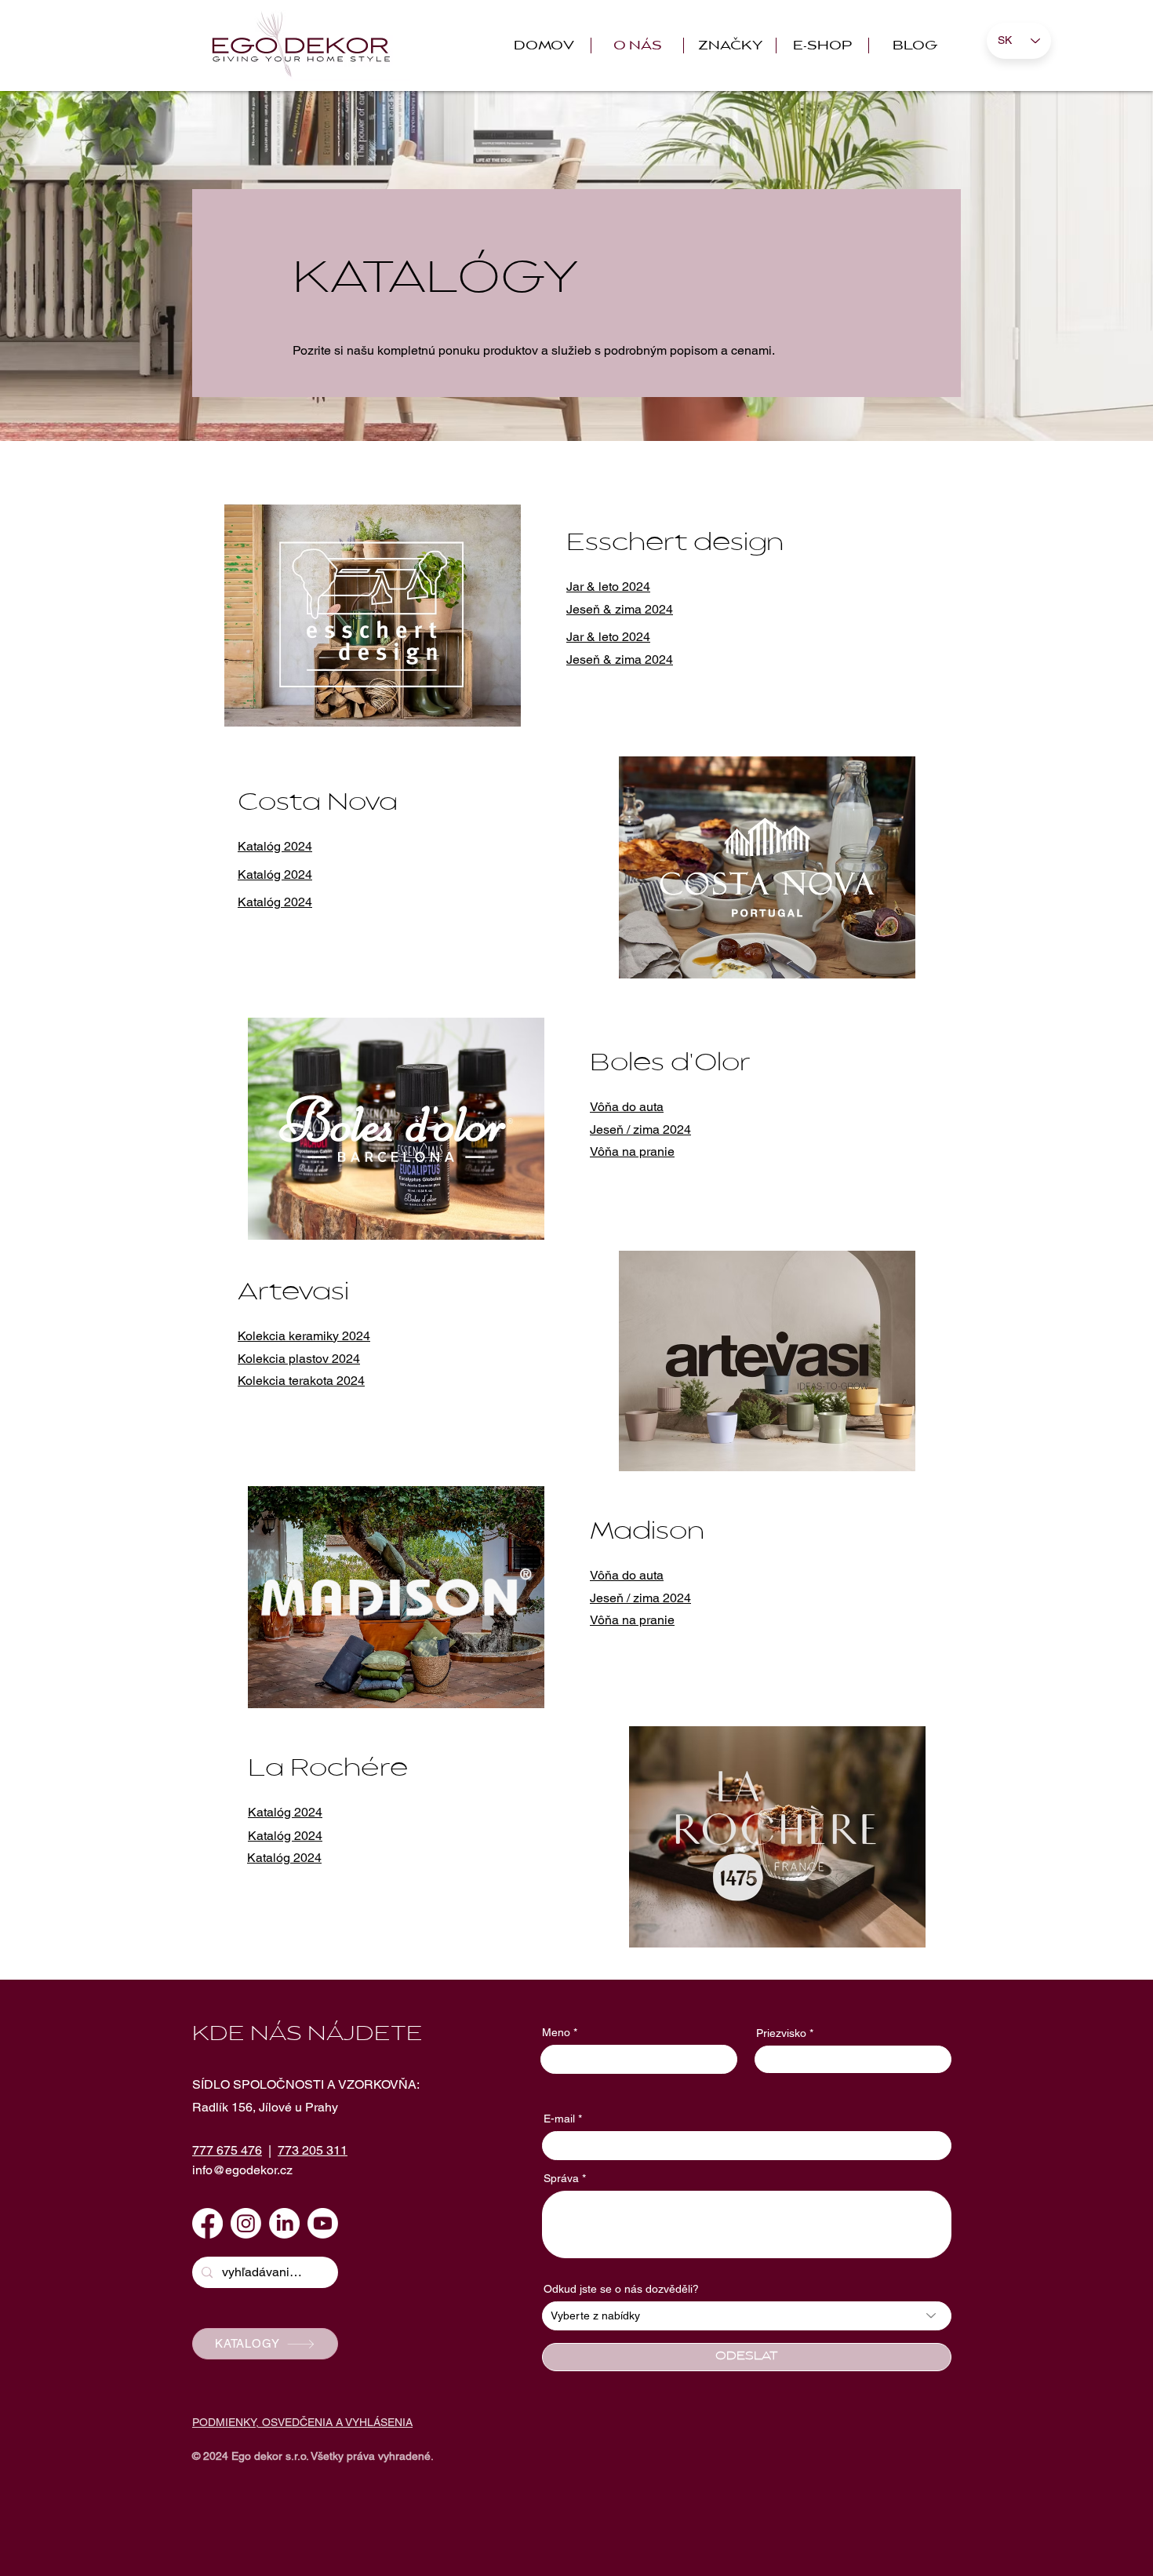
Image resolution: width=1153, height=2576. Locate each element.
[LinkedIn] (284, 2223)
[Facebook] (207, 2223)
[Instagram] (246, 2223)
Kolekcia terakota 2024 (301, 1381)
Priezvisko (781, 2033)
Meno (556, 2032)
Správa (561, 2178)
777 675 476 (227, 2150)
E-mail (559, 2119)
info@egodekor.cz (242, 2170)
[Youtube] (323, 2223)
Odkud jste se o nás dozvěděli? (621, 2289)
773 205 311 (313, 2150)
